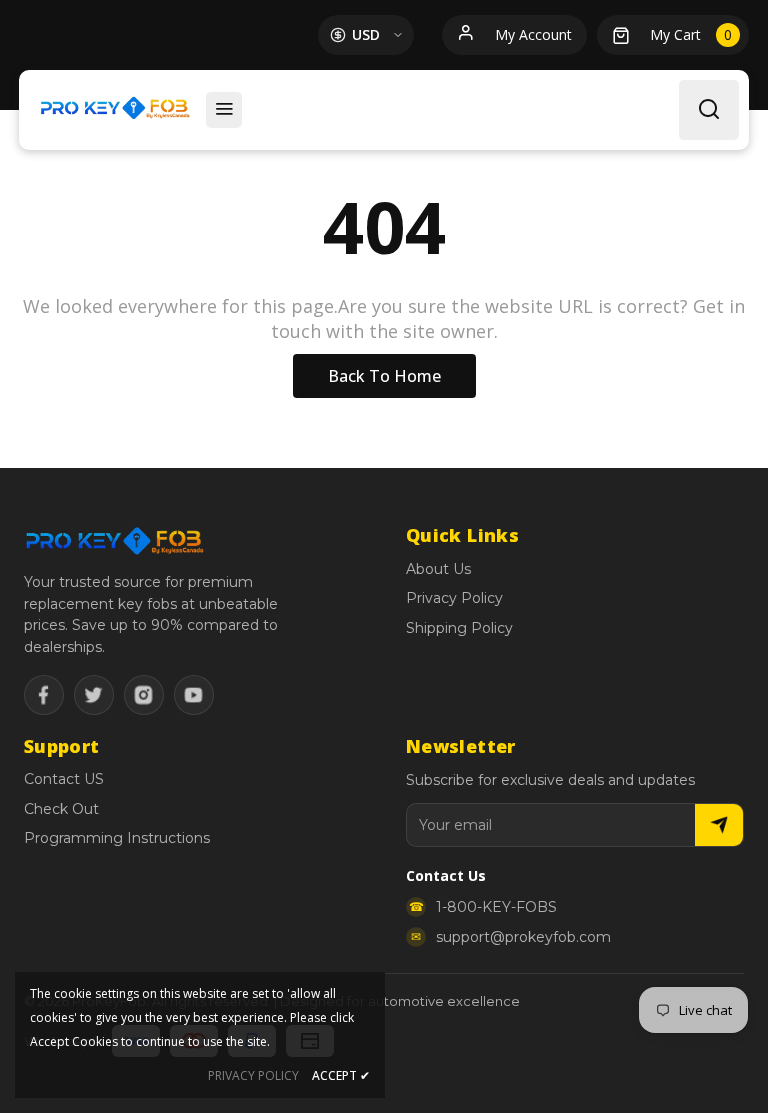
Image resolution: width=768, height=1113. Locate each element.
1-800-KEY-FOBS (496, 907)
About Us (438, 569)
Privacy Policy (454, 598)
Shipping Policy (459, 628)
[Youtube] (194, 695)
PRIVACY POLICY (253, 1075)
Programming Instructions (117, 838)
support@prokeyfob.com (523, 937)
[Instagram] (144, 695)
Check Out (61, 809)
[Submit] (719, 825)
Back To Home (384, 376)
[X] (94, 695)
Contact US (64, 779)
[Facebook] (44, 695)
